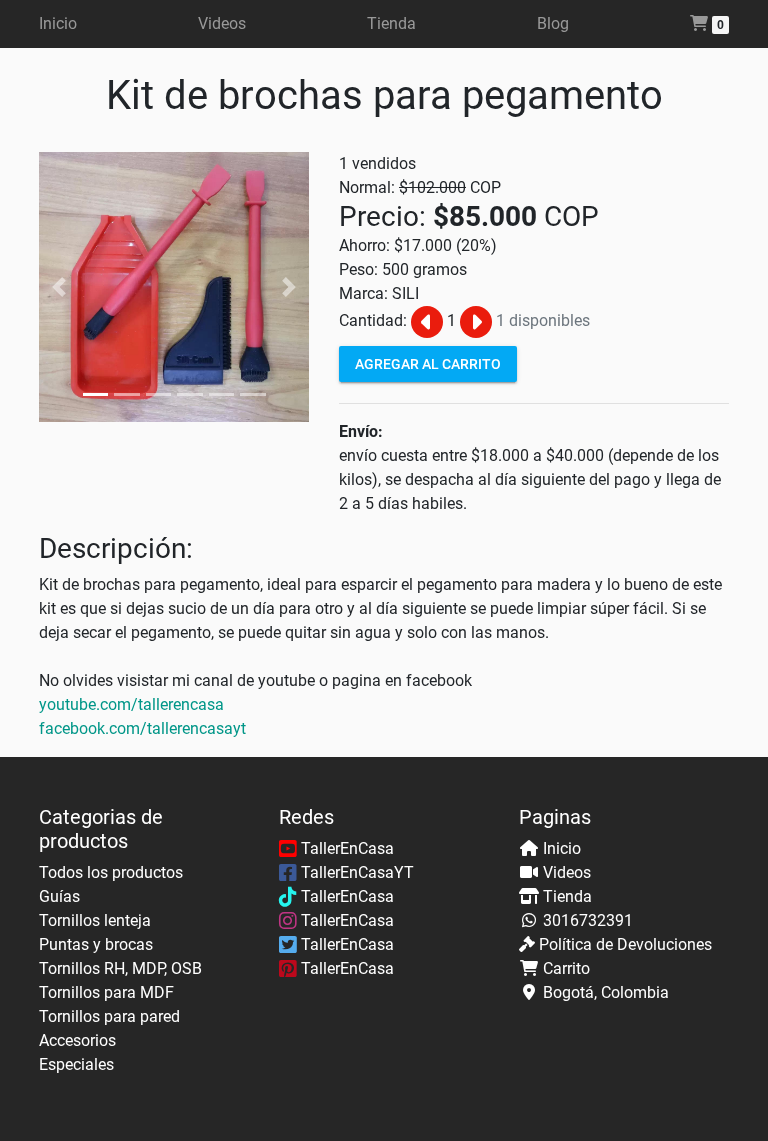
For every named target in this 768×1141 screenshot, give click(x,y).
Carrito (566, 968)
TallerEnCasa (345, 848)
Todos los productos (111, 872)
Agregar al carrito (428, 363)
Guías (59, 896)
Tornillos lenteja (95, 920)
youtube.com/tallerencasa (131, 704)
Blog (553, 23)
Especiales (76, 1064)
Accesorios (77, 1040)
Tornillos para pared (109, 1016)
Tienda (391, 23)
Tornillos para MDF (106, 992)
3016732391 (588, 920)
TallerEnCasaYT (355, 872)
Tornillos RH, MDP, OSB (120, 968)
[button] (59, 287)
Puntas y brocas (96, 944)
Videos (222, 23)
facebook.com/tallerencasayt (142, 728)
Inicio (58, 23)
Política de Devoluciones (625, 944)
